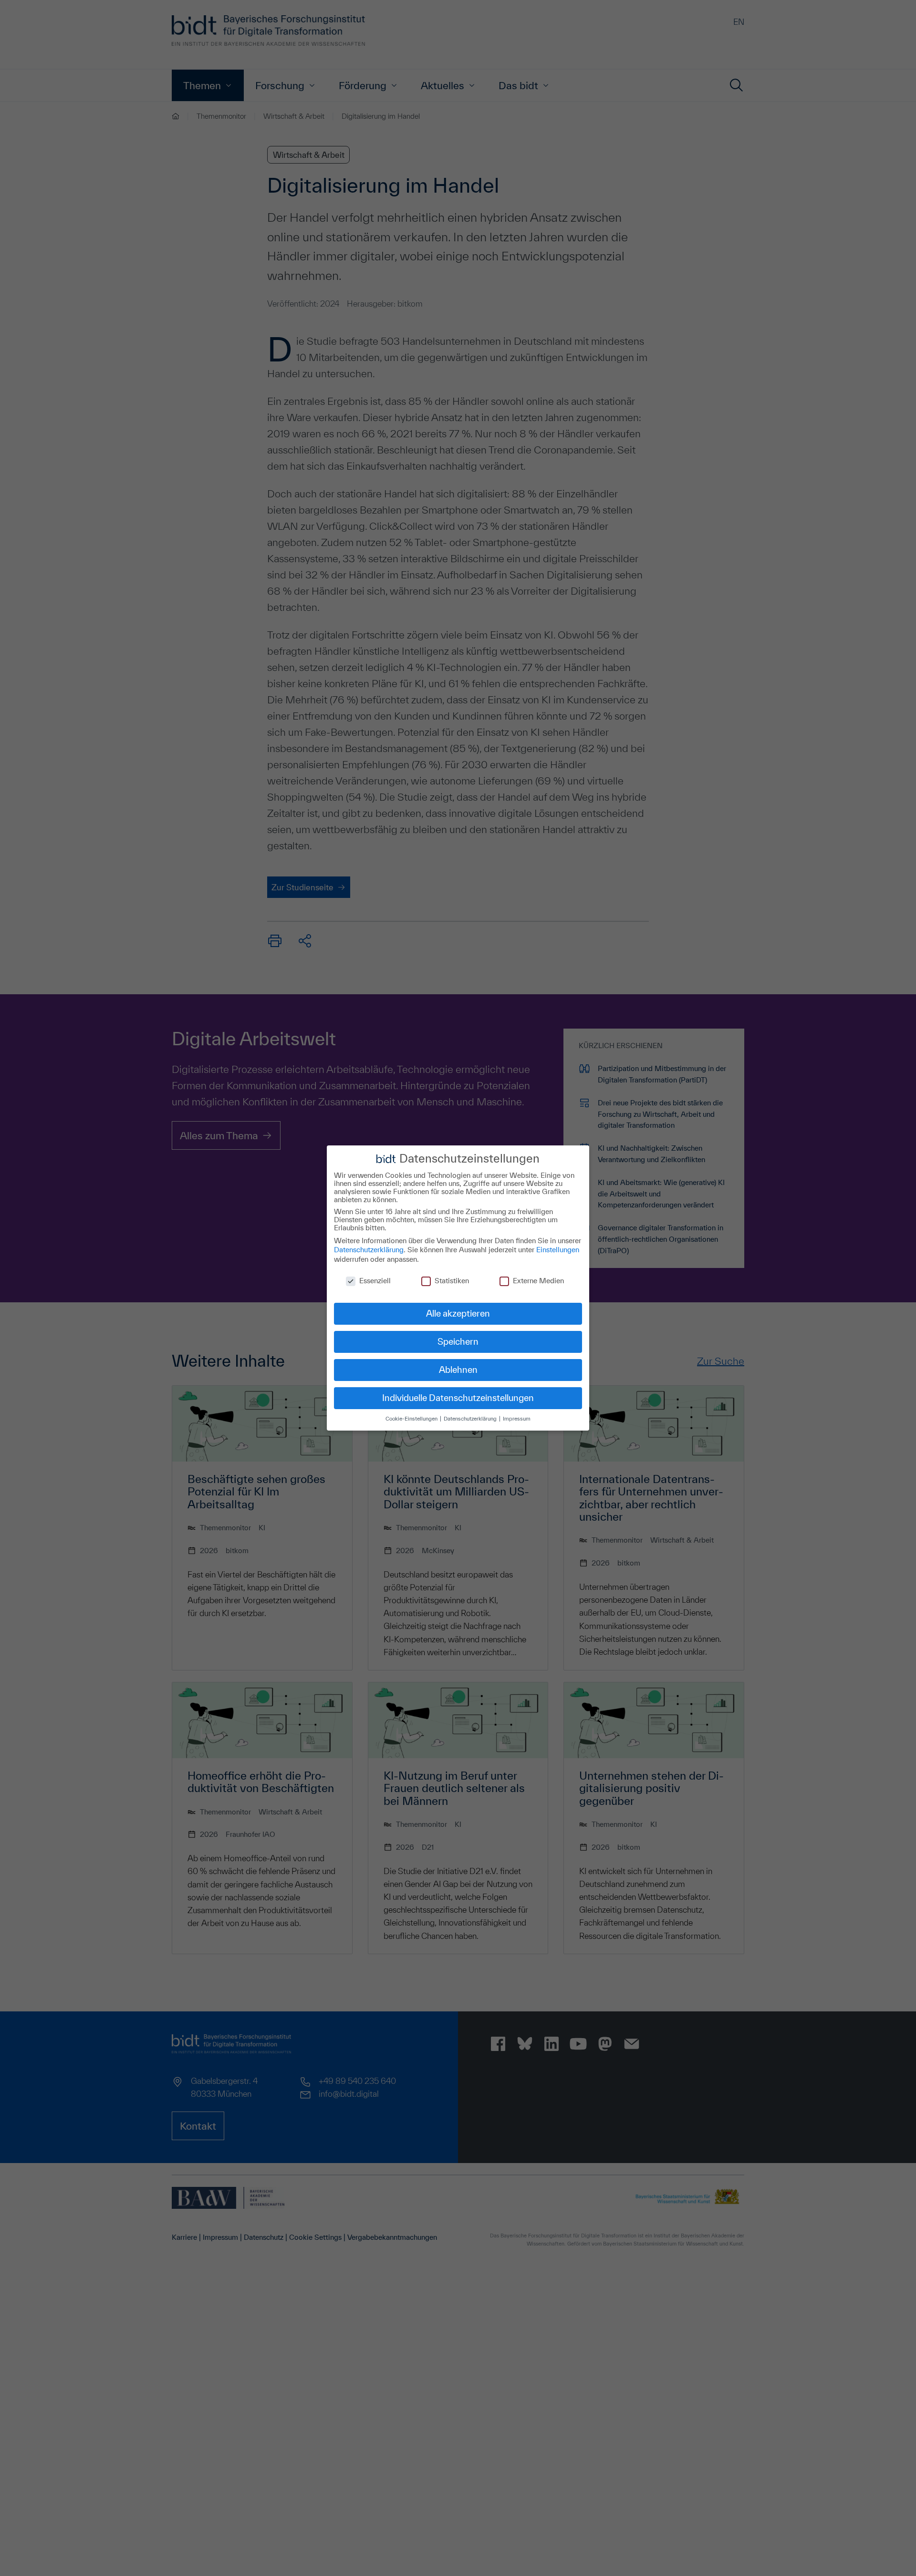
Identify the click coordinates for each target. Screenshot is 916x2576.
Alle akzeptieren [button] (458, 1313)
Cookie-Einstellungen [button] (412, 1418)
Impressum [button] (517, 1418)
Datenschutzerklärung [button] (471, 1418)
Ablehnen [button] (458, 1370)
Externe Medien (538, 1281)
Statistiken (452, 1281)
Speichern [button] (458, 1341)
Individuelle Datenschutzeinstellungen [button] (458, 1398)
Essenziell (375, 1281)
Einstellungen (558, 1250)
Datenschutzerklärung (369, 1250)
